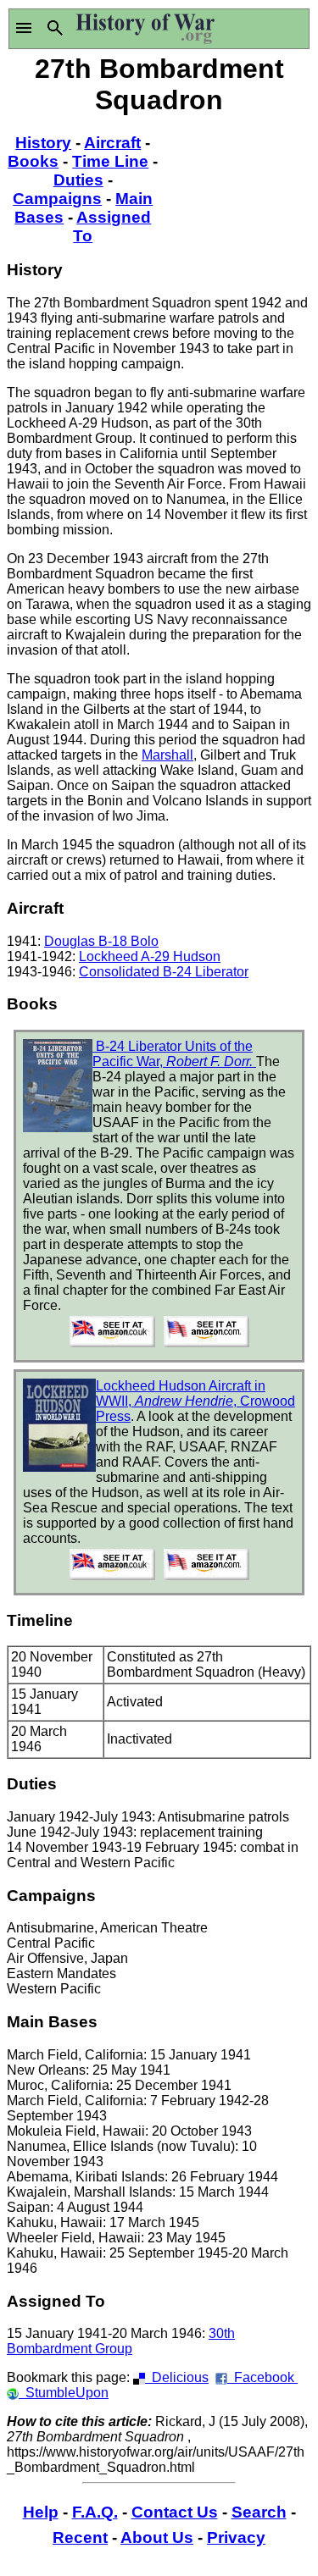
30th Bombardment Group (121, 2341)
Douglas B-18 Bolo (101, 941)
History (43, 143)
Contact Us (175, 2512)
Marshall (167, 755)
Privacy (236, 2537)
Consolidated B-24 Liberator (164, 972)
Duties (78, 180)
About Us (157, 2537)
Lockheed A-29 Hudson (150, 956)
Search (259, 2512)
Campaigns (57, 199)
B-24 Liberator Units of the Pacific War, (174, 1054)
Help (41, 2512)
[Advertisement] (236, 182)
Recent (80, 2537)
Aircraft (112, 143)
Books (33, 161)
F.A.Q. (95, 2512)
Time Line (110, 161)
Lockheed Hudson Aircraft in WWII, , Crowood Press (195, 1401)
